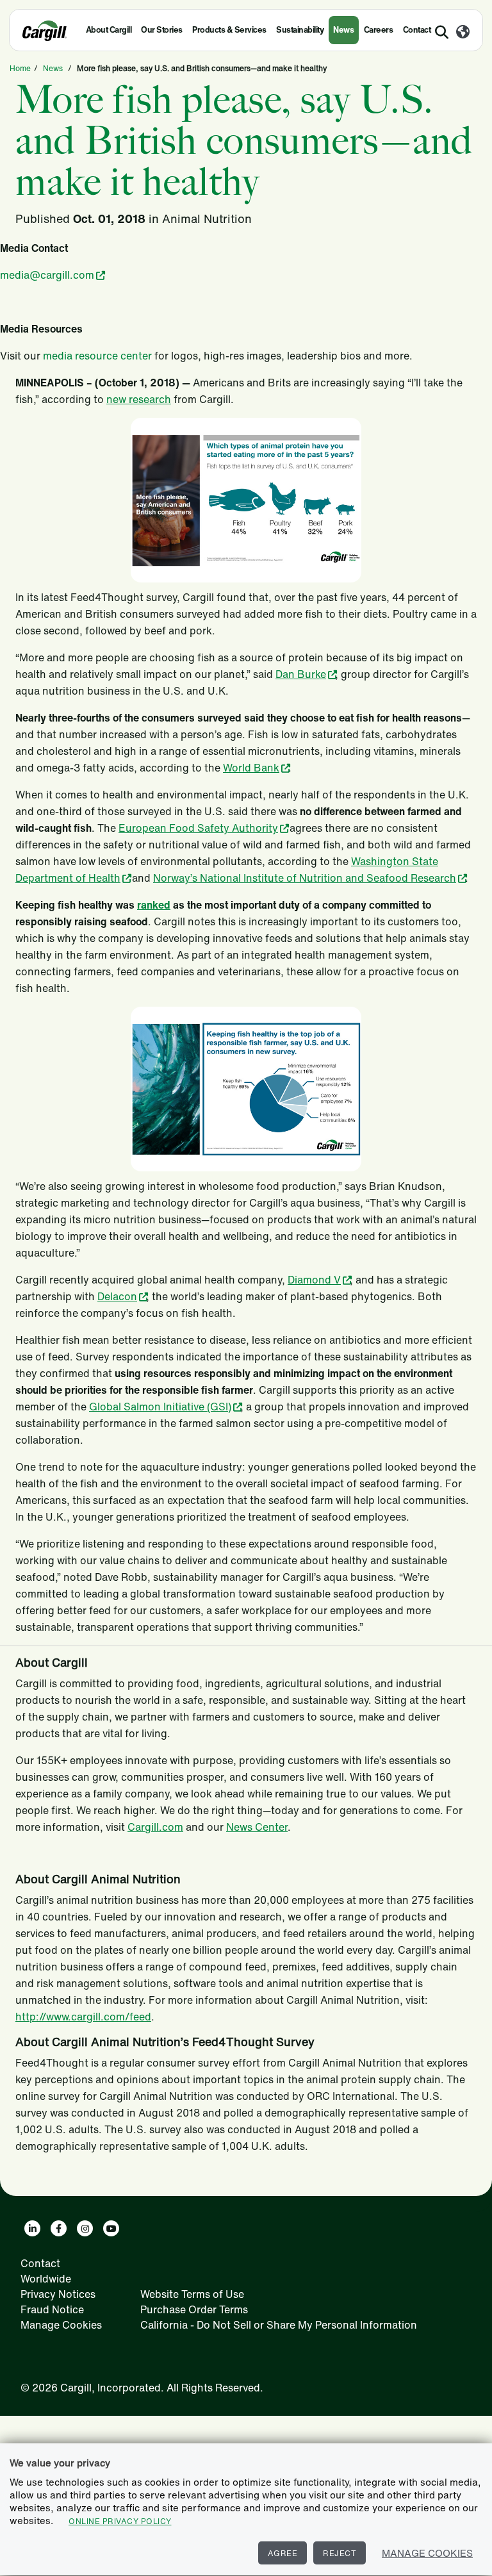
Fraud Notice (52, 2309)
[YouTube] (111, 2228)
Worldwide (46, 2279)
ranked (154, 905)
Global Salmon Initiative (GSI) (160, 1407)
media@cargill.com (47, 275)
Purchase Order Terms (194, 2309)
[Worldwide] (463, 33)
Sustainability (300, 30)
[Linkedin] (32, 2228)
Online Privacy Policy (120, 2521)
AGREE (283, 2553)
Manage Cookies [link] (61, 2325)
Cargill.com (155, 1827)
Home (20, 68)
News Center (257, 1827)
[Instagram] (85, 2228)
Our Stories (162, 30)
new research (139, 399)
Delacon (117, 1296)
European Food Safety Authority (198, 828)
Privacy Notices (58, 2294)
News (343, 30)
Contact (40, 2263)
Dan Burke (301, 674)
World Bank (251, 768)
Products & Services (229, 30)
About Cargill (109, 30)
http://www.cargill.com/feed (83, 2017)
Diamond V (314, 1280)
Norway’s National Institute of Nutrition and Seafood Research (305, 878)
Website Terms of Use (192, 2294)
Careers (379, 30)
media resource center (97, 356)
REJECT (340, 2553)
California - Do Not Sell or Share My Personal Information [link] (279, 2325)
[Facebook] (59, 2228)
